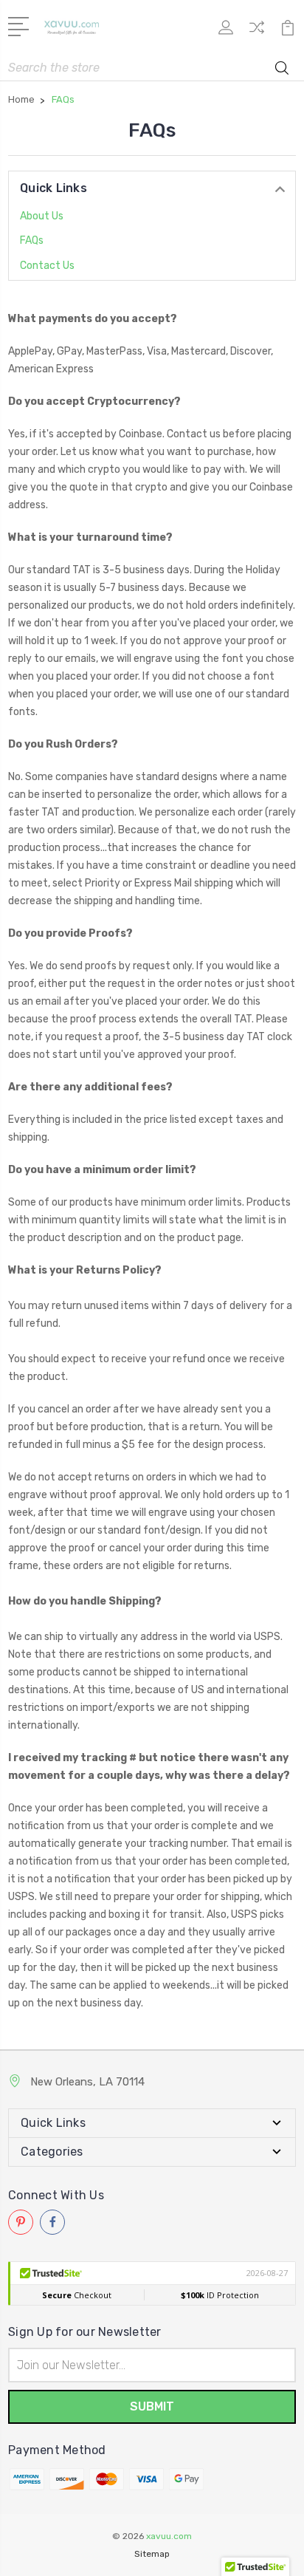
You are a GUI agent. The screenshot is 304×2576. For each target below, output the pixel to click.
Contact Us (47, 266)
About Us (42, 216)
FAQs (32, 240)
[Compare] (257, 32)
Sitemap (152, 2554)
